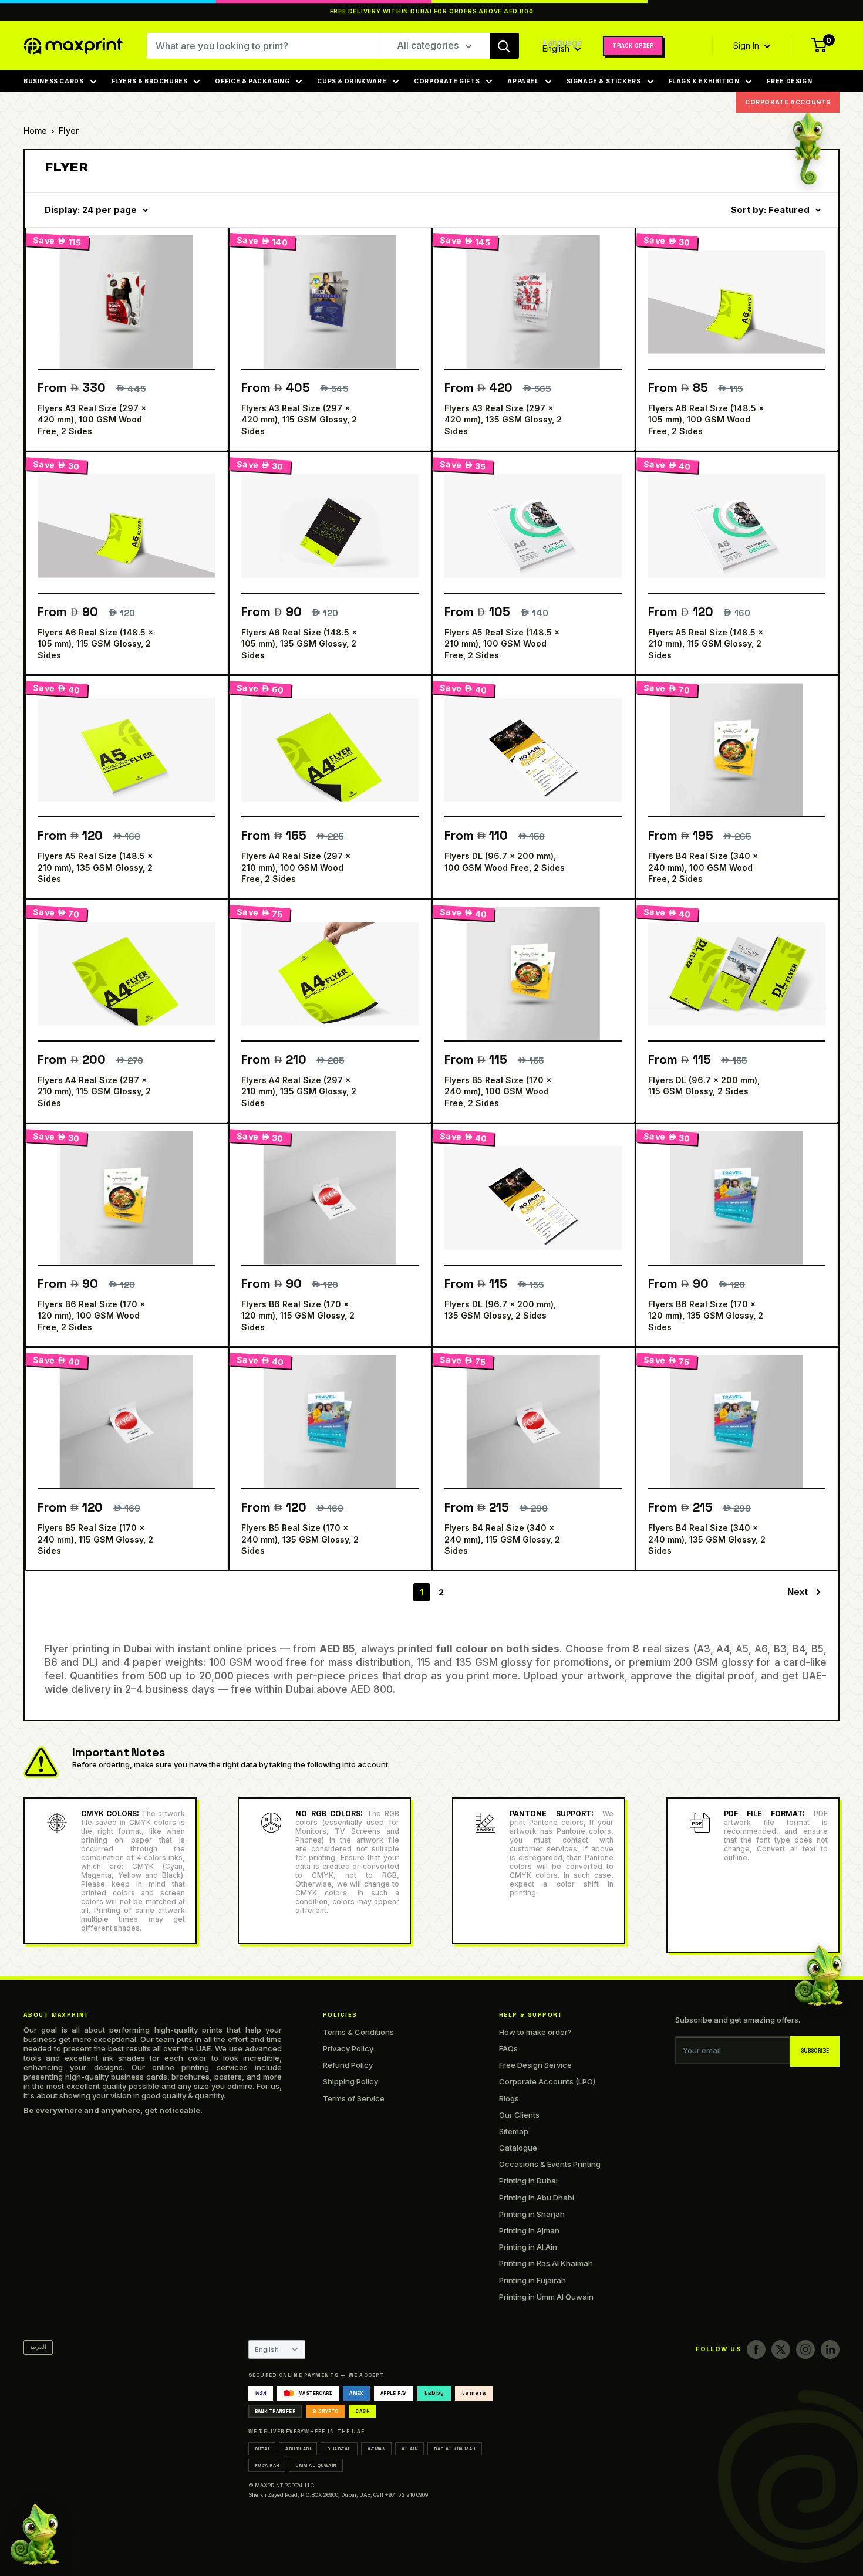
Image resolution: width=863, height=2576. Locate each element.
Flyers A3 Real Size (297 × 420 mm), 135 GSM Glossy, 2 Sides (503, 420)
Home (35, 131)
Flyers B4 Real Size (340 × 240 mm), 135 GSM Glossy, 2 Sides (707, 1539)
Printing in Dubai (528, 2181)
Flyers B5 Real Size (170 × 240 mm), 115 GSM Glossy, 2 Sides (95, 1539)
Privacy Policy (348, 2048)
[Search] (504, 46)
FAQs (508, 2048)
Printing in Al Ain (528, 2247)
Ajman (376, 2449)
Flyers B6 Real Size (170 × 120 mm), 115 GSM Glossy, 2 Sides (298, 1316)
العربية (38, 2347)
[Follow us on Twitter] (781, 2349)
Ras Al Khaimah (455, 2449)
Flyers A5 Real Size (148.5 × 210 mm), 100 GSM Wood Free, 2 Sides (502, 644)
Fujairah (267, 2465)
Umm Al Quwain (316, 2465)
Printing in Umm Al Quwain (546, 2297)
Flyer (69, 131)
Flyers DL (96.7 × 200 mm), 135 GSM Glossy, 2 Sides (500, 1310)
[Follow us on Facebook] (756, 2349)
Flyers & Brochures (150, 81)
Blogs (509, 2098)
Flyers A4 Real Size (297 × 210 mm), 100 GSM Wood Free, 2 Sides (296, 867)
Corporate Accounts (788, 102)
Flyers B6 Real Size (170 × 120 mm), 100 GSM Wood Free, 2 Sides (91, 1316)
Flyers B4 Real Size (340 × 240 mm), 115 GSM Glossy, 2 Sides (502, 1539)
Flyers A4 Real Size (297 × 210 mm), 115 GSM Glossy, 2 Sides (94, 1091)
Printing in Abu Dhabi (537, 2198)
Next (798, 1592)
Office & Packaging (252, 81)
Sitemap (514, 2131)
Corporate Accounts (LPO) (547, 2081)
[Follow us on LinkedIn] (830, 2349)
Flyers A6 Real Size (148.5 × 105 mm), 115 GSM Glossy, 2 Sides (95, 644)
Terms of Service (354, 2098)
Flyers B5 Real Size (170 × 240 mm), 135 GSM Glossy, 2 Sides (300, 1539)
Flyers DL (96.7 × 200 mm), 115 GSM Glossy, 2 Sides (704, 1086)
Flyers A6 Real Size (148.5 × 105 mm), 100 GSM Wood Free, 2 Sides (706, 420)
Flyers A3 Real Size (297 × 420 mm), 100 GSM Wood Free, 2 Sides (92, 420)
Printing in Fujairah (532, 2280)
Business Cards (54, 81)
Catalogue (518, 2148)
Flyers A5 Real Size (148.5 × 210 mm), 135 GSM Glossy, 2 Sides (95, 867)
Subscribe (815, 2051)
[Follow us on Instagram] (805, 2349)
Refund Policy (348, 2065)
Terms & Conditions (358, 2032)
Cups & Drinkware (352, 81)
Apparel (523, 81)
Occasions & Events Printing (550, 2164)
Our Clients (519, 2115)
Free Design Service (535, 2065)
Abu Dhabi (298, 2449)
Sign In (747, 46)
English (267, 2349)
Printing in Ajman (529, 2230)
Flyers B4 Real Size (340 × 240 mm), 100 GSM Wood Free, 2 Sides (703, 867)
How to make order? (535, 2032)
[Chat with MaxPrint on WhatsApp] (35, 2533)
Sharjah (339, 2449)
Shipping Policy (350, 2081)
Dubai (262, 2449)
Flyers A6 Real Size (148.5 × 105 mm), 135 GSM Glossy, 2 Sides (299, 644)
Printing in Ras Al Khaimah (546, 2263)
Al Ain (409, 2449)
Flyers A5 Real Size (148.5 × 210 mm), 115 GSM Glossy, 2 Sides (706, 644)
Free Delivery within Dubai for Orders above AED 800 (432, 11)
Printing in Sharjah (532, 2214)
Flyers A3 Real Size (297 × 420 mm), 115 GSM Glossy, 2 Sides (299, 420)
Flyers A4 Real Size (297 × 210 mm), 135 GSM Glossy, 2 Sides (299, 1091)
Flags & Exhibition (704, 81)
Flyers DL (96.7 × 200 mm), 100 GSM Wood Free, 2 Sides (505, 862)
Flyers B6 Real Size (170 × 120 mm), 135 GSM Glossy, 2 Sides (706, 1316)
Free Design (789, 81)
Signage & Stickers (604, 81)
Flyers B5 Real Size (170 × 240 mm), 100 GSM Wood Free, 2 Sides (498, 1091)
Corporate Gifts (447, 81)
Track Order (633, 46)
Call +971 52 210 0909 (401, 2495)
